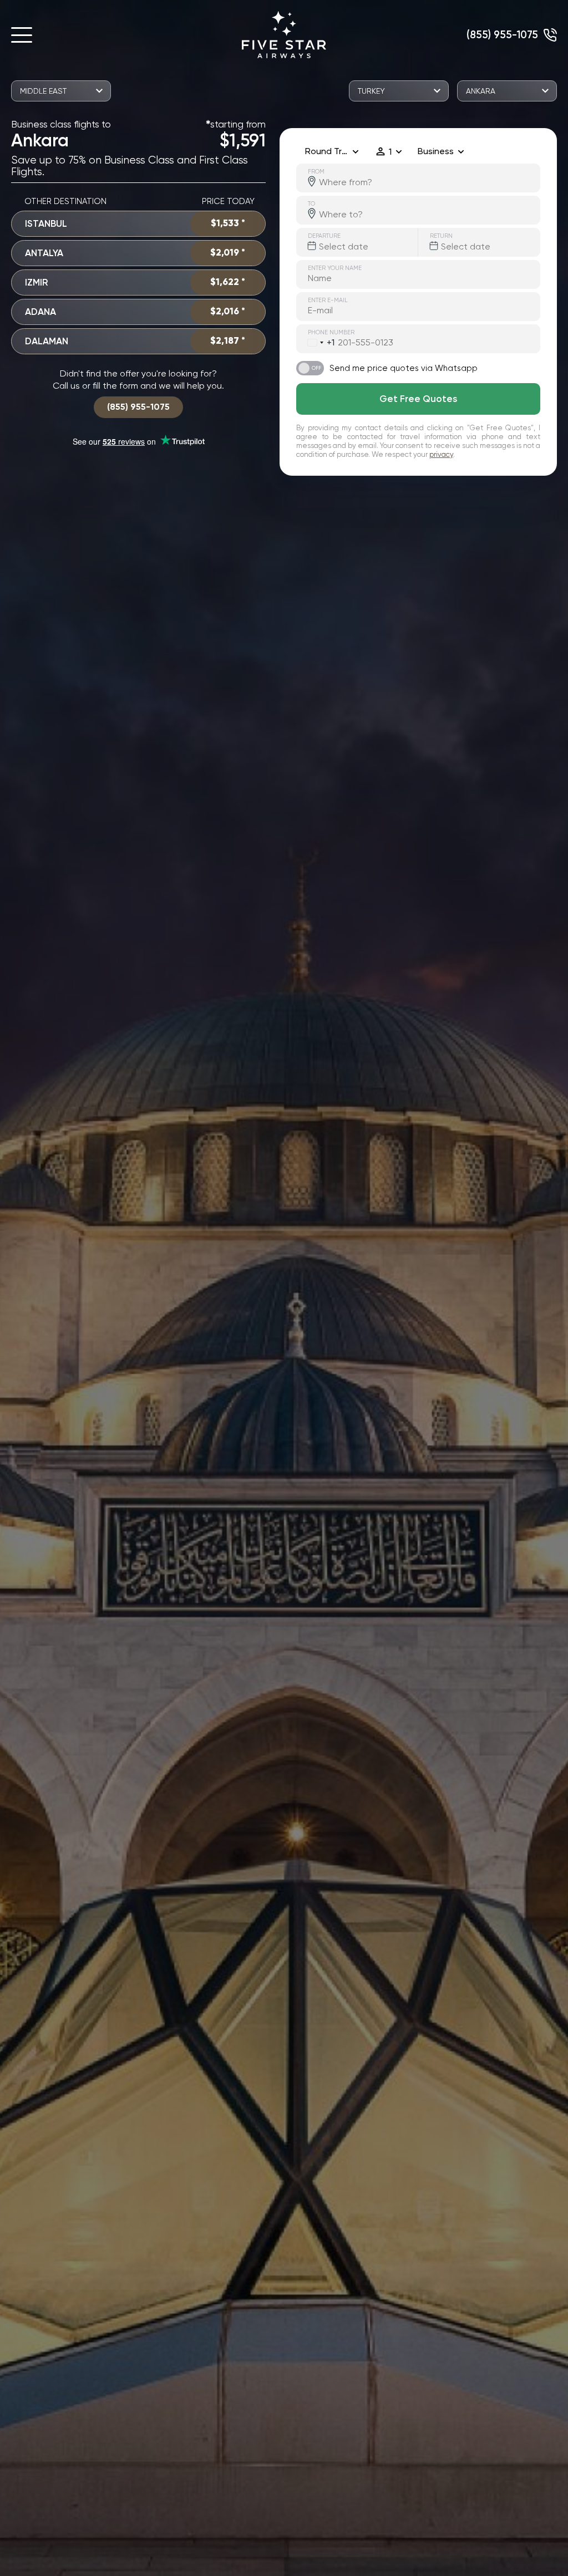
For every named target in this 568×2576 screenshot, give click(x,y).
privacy (441, 454)
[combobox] (316, 343)
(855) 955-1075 (502, 35)
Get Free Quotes (418, 399)
